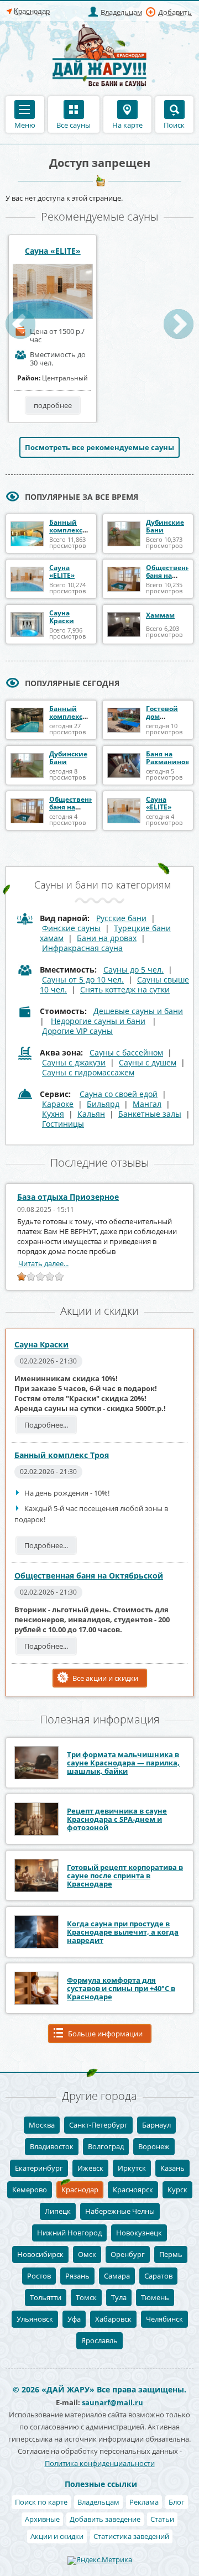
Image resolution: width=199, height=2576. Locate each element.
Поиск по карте (41, 2502)
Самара (117, 2276)
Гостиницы (63, 1124)
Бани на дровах (107, 938)
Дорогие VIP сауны (77, 1031)
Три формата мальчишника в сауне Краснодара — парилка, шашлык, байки (123, 1763)
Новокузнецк (139, 2233)
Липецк (58, 2211)
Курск (177, 2190)
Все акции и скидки (105, 1678)
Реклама (144, 2502)
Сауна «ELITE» (53, 251)
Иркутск (132, 2168)
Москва (42, 2125)
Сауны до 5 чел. (133, 970)
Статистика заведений (131, 2536)
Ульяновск (35, 2319)
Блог (177, 2502)
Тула (119, 2297)
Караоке (58, 1104)
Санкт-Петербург (98, 2125)
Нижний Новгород (69, 2233)
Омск (87, 2254)
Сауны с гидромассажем (88, 1072)
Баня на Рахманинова (170, 758)
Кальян (91, 1114)
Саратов (158, 2276)
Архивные (42, 2519)
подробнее (53, 405)
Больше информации (105, 2034)
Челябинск (164, 2319)
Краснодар (80, 2190)
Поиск (174, 124)
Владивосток (52, 2146)
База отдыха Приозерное (68, 1197)
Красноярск (133, 2190)
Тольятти (46, 2297)
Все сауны (74, 124)
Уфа (74, 2319)
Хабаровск (113, 2319)
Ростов (39, 2276)
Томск (86, 2297)
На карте (127, 124)
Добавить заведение (105, 2519)
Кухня (53, 1114)
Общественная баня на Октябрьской (172, 575)
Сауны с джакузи (74, 1062)
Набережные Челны (120, 2211)
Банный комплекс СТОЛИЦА (66, 716)
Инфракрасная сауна (82, 948)
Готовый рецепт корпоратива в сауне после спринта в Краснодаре (125, 1875)
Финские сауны (71, 928)
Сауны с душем (148, 1062)
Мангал (147, 1104)
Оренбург (128, 2254)
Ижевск (90, 2168)
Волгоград (106, 2146)
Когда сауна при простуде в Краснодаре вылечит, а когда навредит (123, 1932)
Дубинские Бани (165, 526)
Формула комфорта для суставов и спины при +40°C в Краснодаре (121, 1988)
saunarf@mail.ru (112, 2402)
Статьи (162, 2519)
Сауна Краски (62, 617)
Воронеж (154, 2146)
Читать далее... (43, 1263)
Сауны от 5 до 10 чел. (83, 979)
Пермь (171, 2254)
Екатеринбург (39, 2168)
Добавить (175, 12)
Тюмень (155, 2297)
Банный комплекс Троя (66, 530)
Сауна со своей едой (119, 1094)
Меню (25, 124)
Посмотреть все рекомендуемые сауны (99, 447)
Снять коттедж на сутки (125, 989)
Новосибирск (40, 2254)
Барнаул (156, 2125)
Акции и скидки (57, 2536)
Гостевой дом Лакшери (162, 716)
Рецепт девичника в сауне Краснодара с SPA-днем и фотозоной (117, 1819)
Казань (172, 2168)
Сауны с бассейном (126, 1052)
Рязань (77, 2276)
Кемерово (30, 2190)
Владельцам (122, 12)
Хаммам (160, 615)
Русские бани (121, 918)
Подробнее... (46, 1425)
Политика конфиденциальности (100, 2463)
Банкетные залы (150, 1114)
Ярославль (99, 2340)
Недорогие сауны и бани (98, 1021)
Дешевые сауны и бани (138, 1011)
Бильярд (103, 1104)
